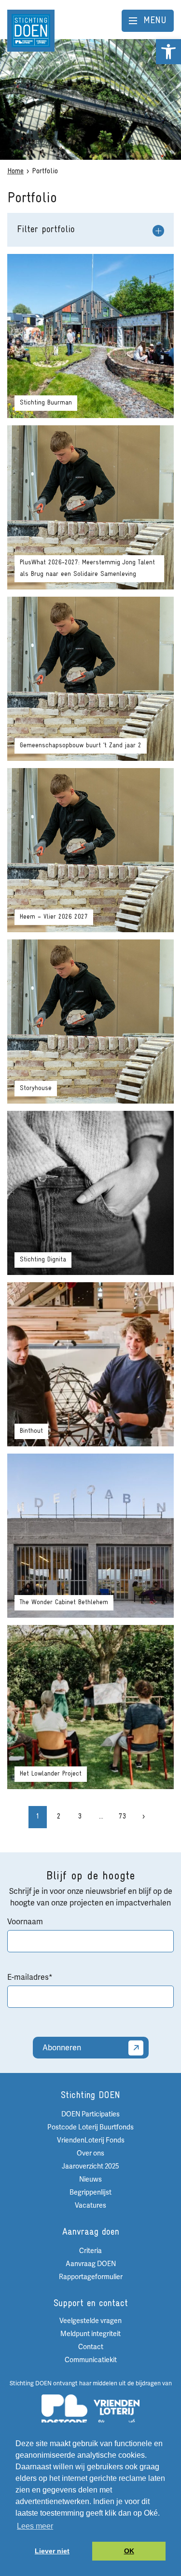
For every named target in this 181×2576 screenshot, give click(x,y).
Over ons (90, 2153)
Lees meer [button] (35, 2526)
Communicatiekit (91, 2360)
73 (123, 1817)
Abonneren (62, 2048)
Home (15, 171)
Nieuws (90, 2179)
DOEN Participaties (90, 2114)
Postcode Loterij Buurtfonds (90, 2127)
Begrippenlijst (90, 2192)
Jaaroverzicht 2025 (90, 2166)
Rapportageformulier (91, 2277)
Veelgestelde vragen (90, 2321)
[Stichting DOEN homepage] (31, 30)
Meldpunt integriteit (90, 2334)
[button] (168, 52)
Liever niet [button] (52, 2551)
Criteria (90, 2251)
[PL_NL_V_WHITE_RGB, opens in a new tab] (64, 2414)
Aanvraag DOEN (91, 2264)
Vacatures (90, 2205)
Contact (91, 2347)
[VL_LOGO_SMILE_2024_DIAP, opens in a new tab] (117, 2415)
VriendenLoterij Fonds (91, 2140)
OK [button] (129, 2551)
